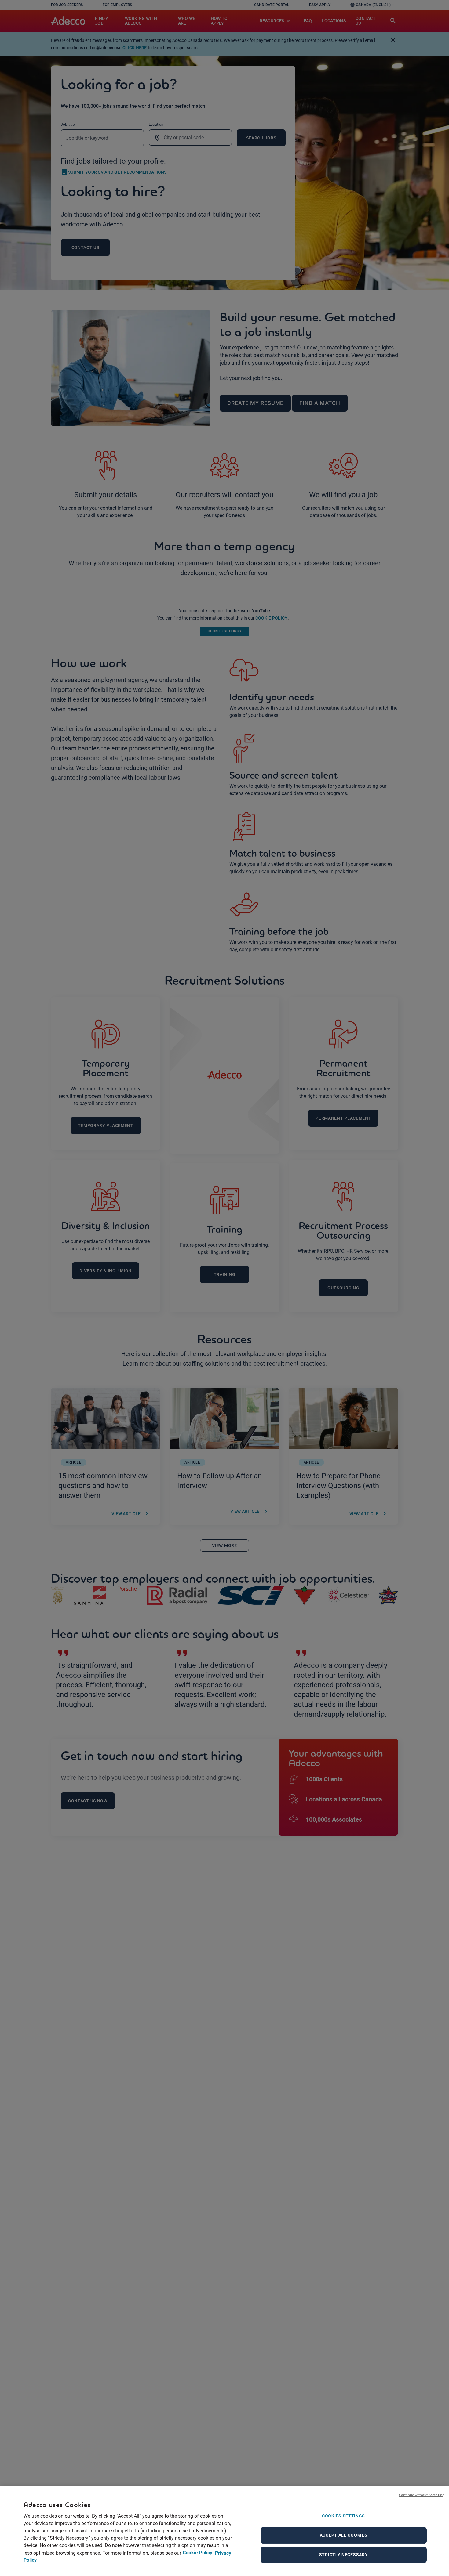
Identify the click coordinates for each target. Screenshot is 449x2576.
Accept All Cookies (344, 2535)
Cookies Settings (343, 2516)
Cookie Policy (197, 2553)
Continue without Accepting (422, 2495)
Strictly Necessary (344, 2555)
